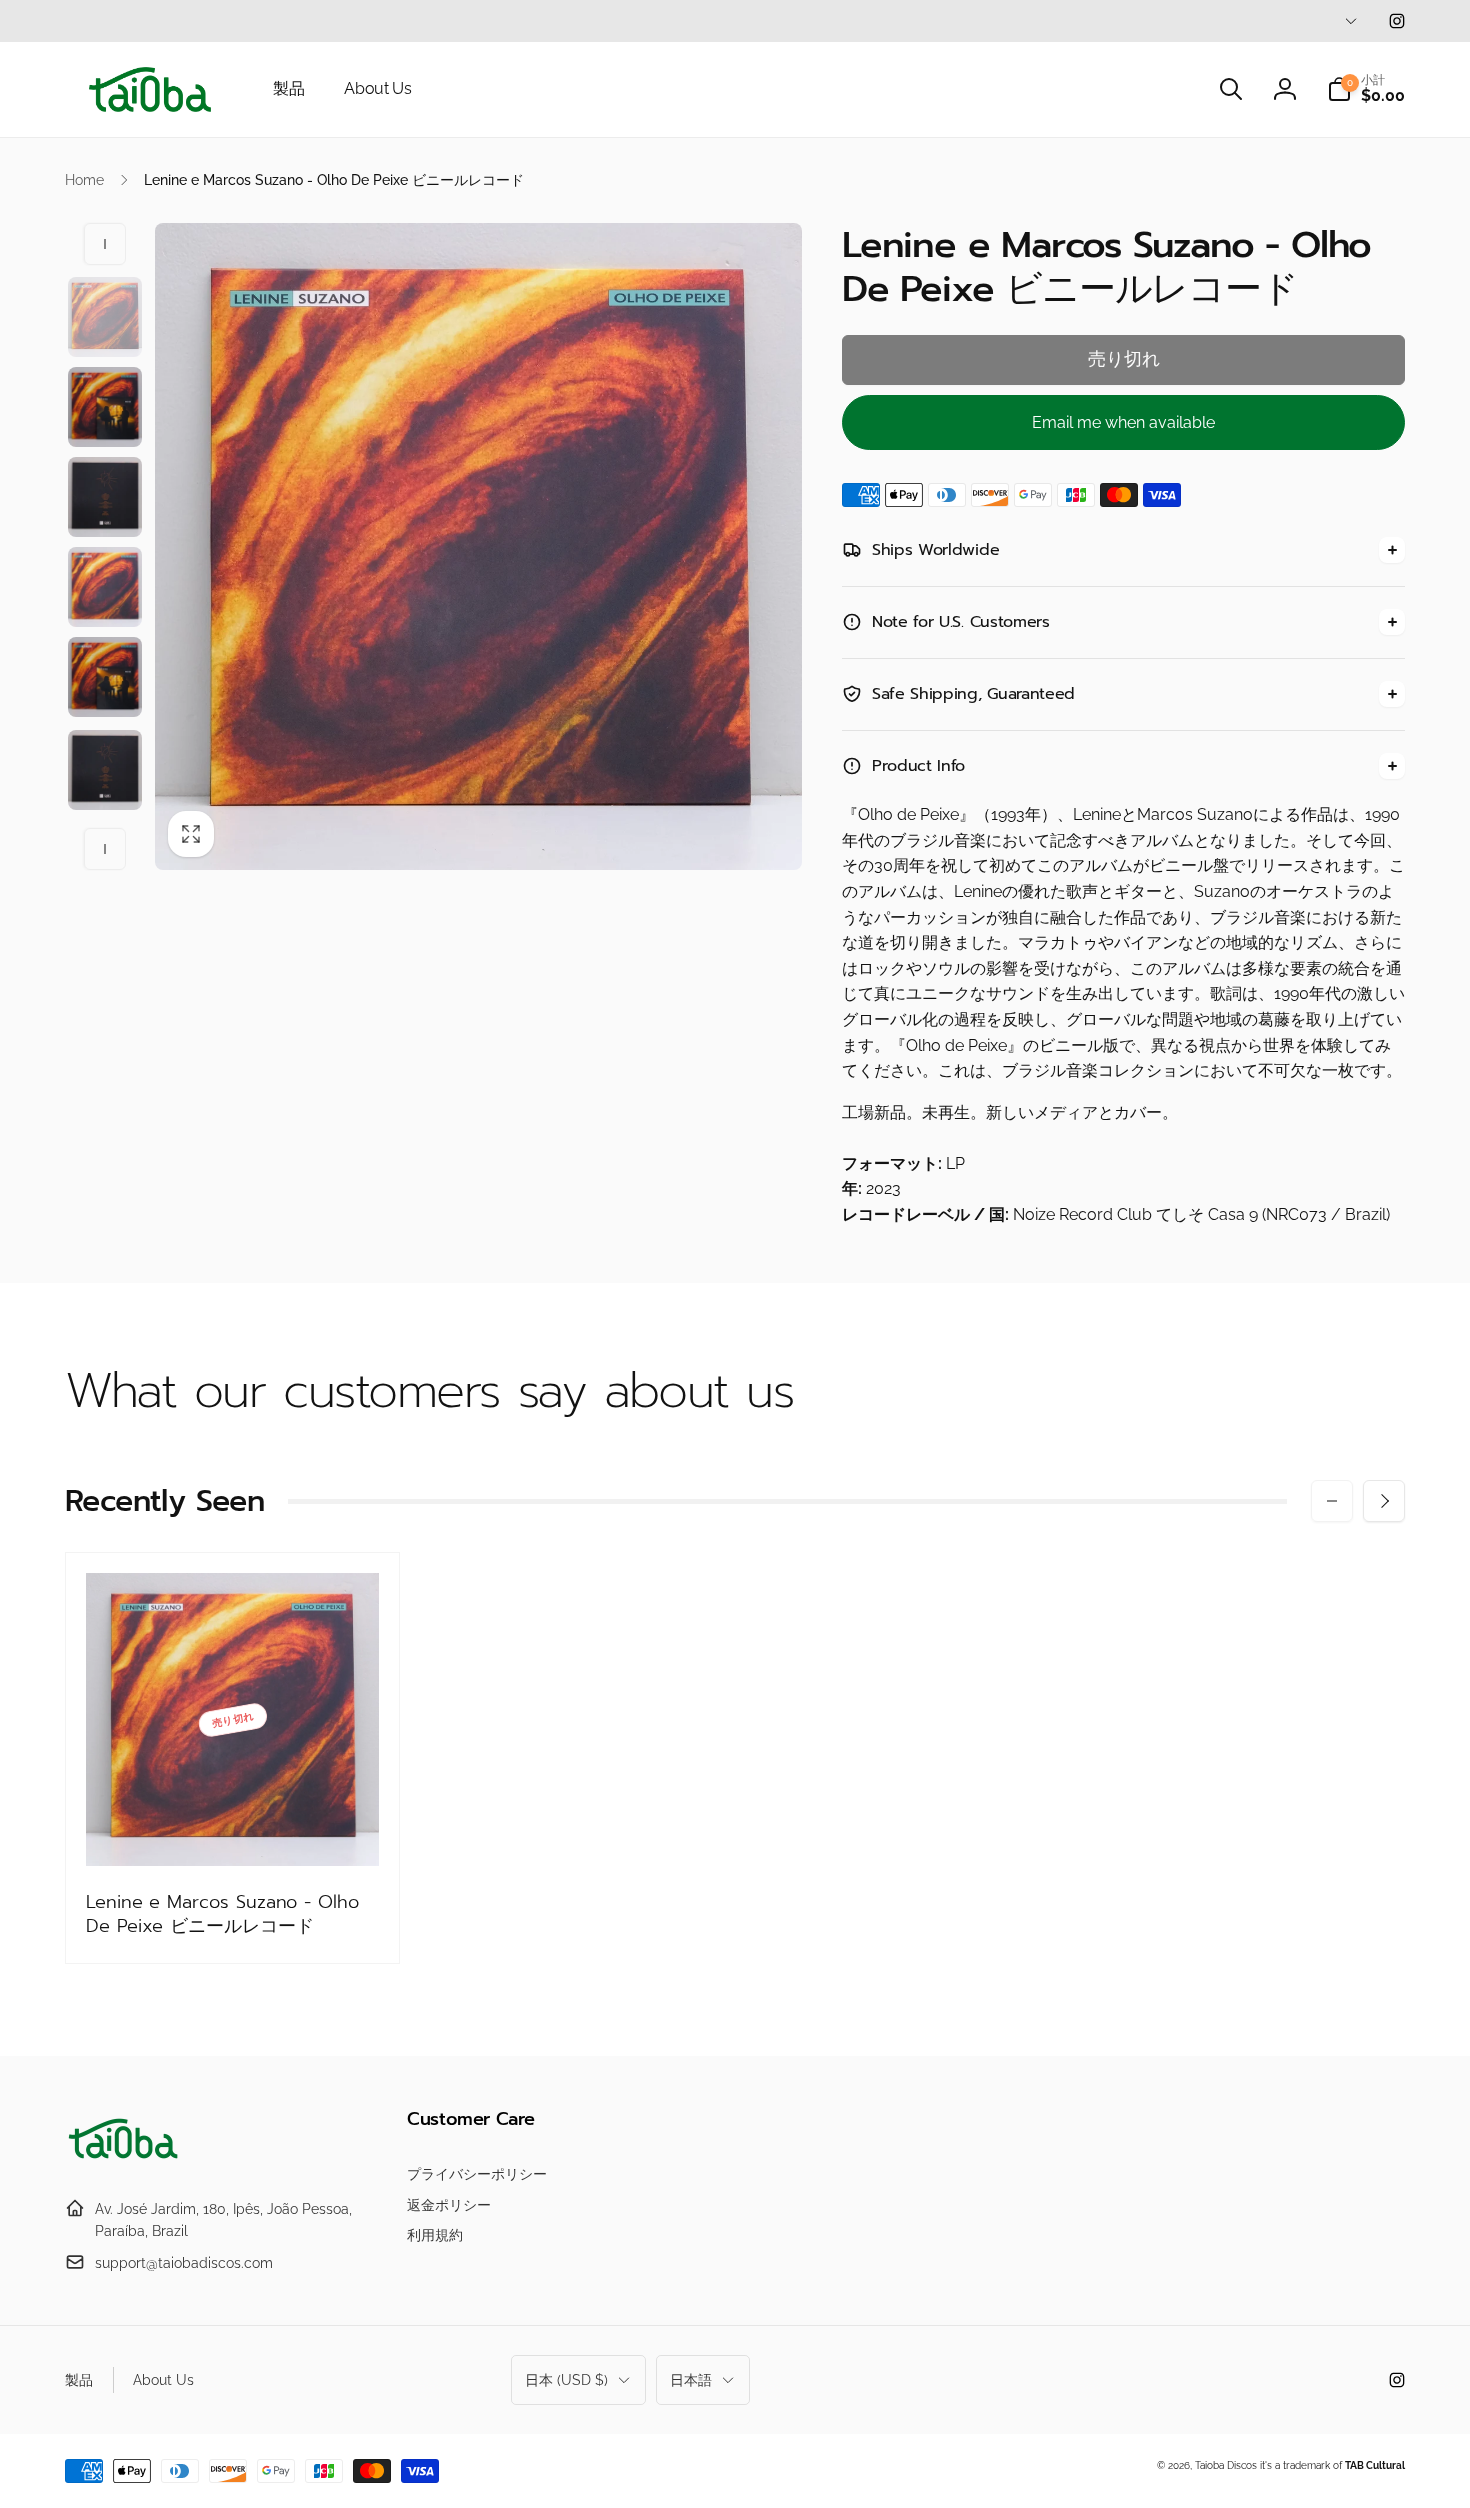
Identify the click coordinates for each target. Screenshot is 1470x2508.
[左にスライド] (105, 244)
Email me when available (1123, 422)
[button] (1231, 89)
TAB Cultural (1375, 2465)
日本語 (691, 2380)
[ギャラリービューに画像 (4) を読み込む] (105, 587)
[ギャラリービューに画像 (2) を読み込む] (105, 407)
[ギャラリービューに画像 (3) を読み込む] (105, 497)
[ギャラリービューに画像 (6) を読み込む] (105, 770)
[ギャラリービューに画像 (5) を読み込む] (105, 677)
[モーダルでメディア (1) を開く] (478, 546)
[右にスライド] (105, 849)
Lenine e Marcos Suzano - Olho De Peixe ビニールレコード (222, 1914)
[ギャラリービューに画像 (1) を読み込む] (105, 317)
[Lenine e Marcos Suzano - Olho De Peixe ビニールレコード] (234, 1829)
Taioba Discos (1226, 2465)
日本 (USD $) (566, 2380)
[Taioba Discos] (125, 2159)
